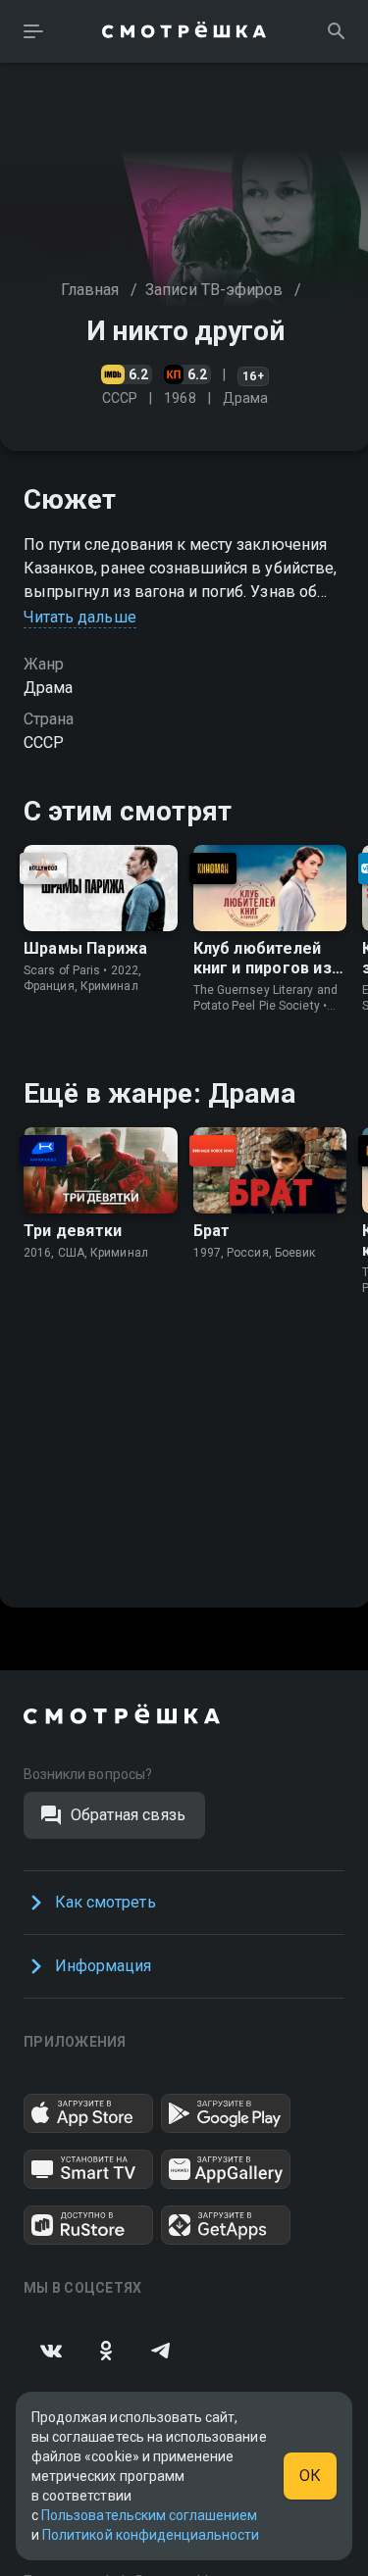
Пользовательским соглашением (149, 2515)
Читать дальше (80, 617)
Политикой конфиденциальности (151, 2535)
